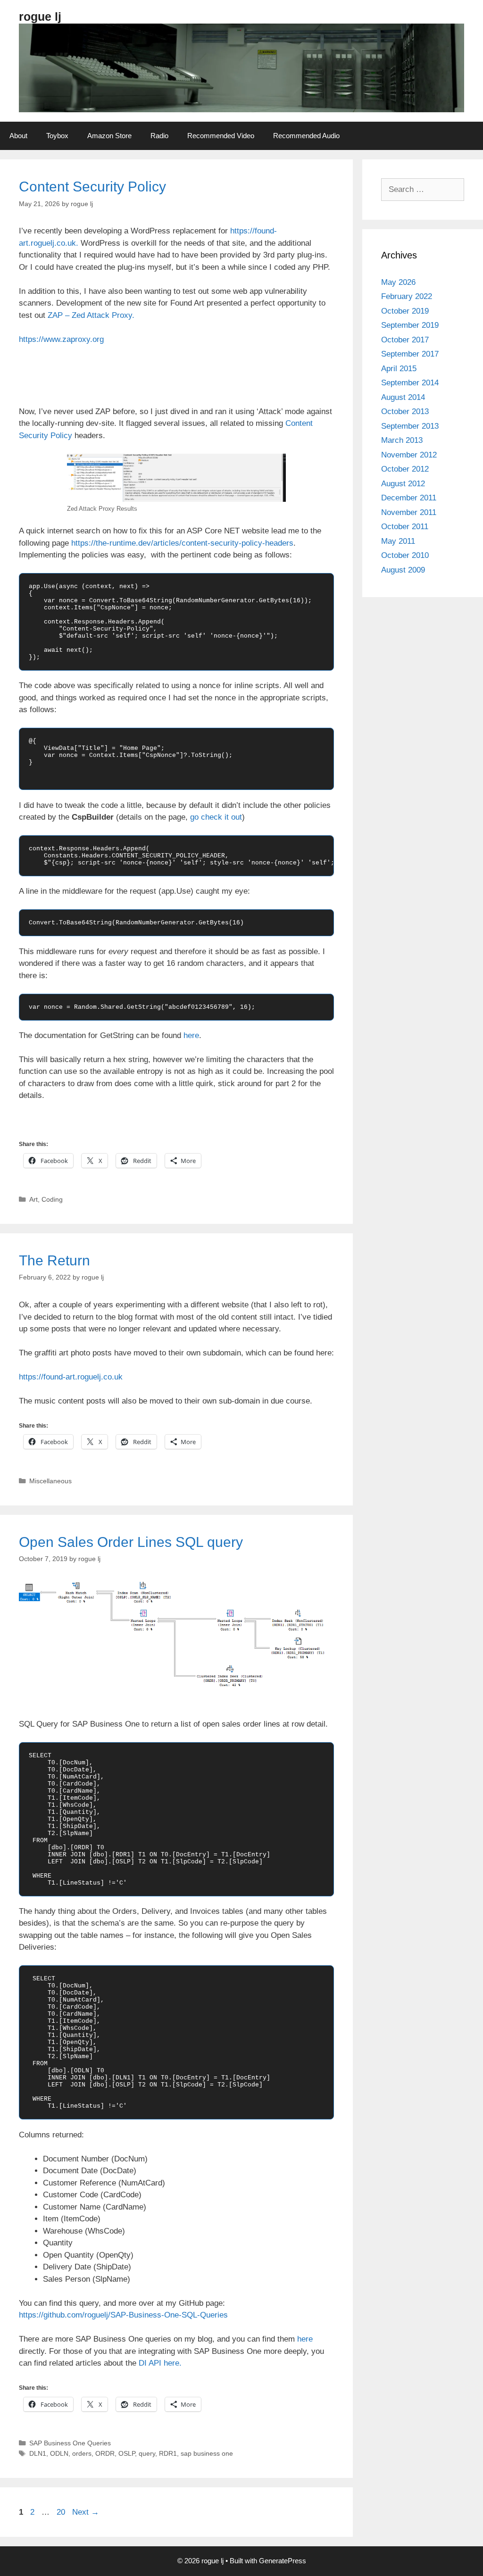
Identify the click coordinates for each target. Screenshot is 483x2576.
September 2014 (410, 383)
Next (86, 2512)
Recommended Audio (306, 136)
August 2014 (403, 397)
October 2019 (405, 311)
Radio (159, 136)
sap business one (207, 2453)
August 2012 (403, 484)
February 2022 (407, 296)
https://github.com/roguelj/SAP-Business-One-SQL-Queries (123, 2315)
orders (82, 2453)
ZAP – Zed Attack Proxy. (91, 315)
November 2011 (409, 512)
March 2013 (402, 440)
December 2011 (409, 498)
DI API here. (160, 2363)
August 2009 (403, 570)
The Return (54, 1260)
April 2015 (399, 369)
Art (33, 1199)
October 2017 (405, 340)
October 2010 (405, 555)
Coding (52, 1199)
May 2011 (398, 541)
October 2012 (405, 469)
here (191, 1035)
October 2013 (405, 411)
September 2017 (410, 354)
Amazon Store (109, 136)
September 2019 (410, 325)
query (147, 2453)
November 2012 (409, 455)
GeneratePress (283, 2561)
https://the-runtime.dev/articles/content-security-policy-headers (182, 543)
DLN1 (38, 2453)
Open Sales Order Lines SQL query (131, 1542)
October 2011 (405, 527)
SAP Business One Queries (70, 2443)
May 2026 (398, 282)
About (18, 136)
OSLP (127, 2453)
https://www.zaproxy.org (61, 339)
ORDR (105, 2453)
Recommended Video (221, 136)
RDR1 (168, 2453)
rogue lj (40, 17)
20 (62, 2512)
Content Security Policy (92, 187)
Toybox (57, 136)
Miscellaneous (50, 1481)
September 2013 (410, 426)
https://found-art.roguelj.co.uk (71, 1377)
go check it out (216, 817)
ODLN (59, 2453)
